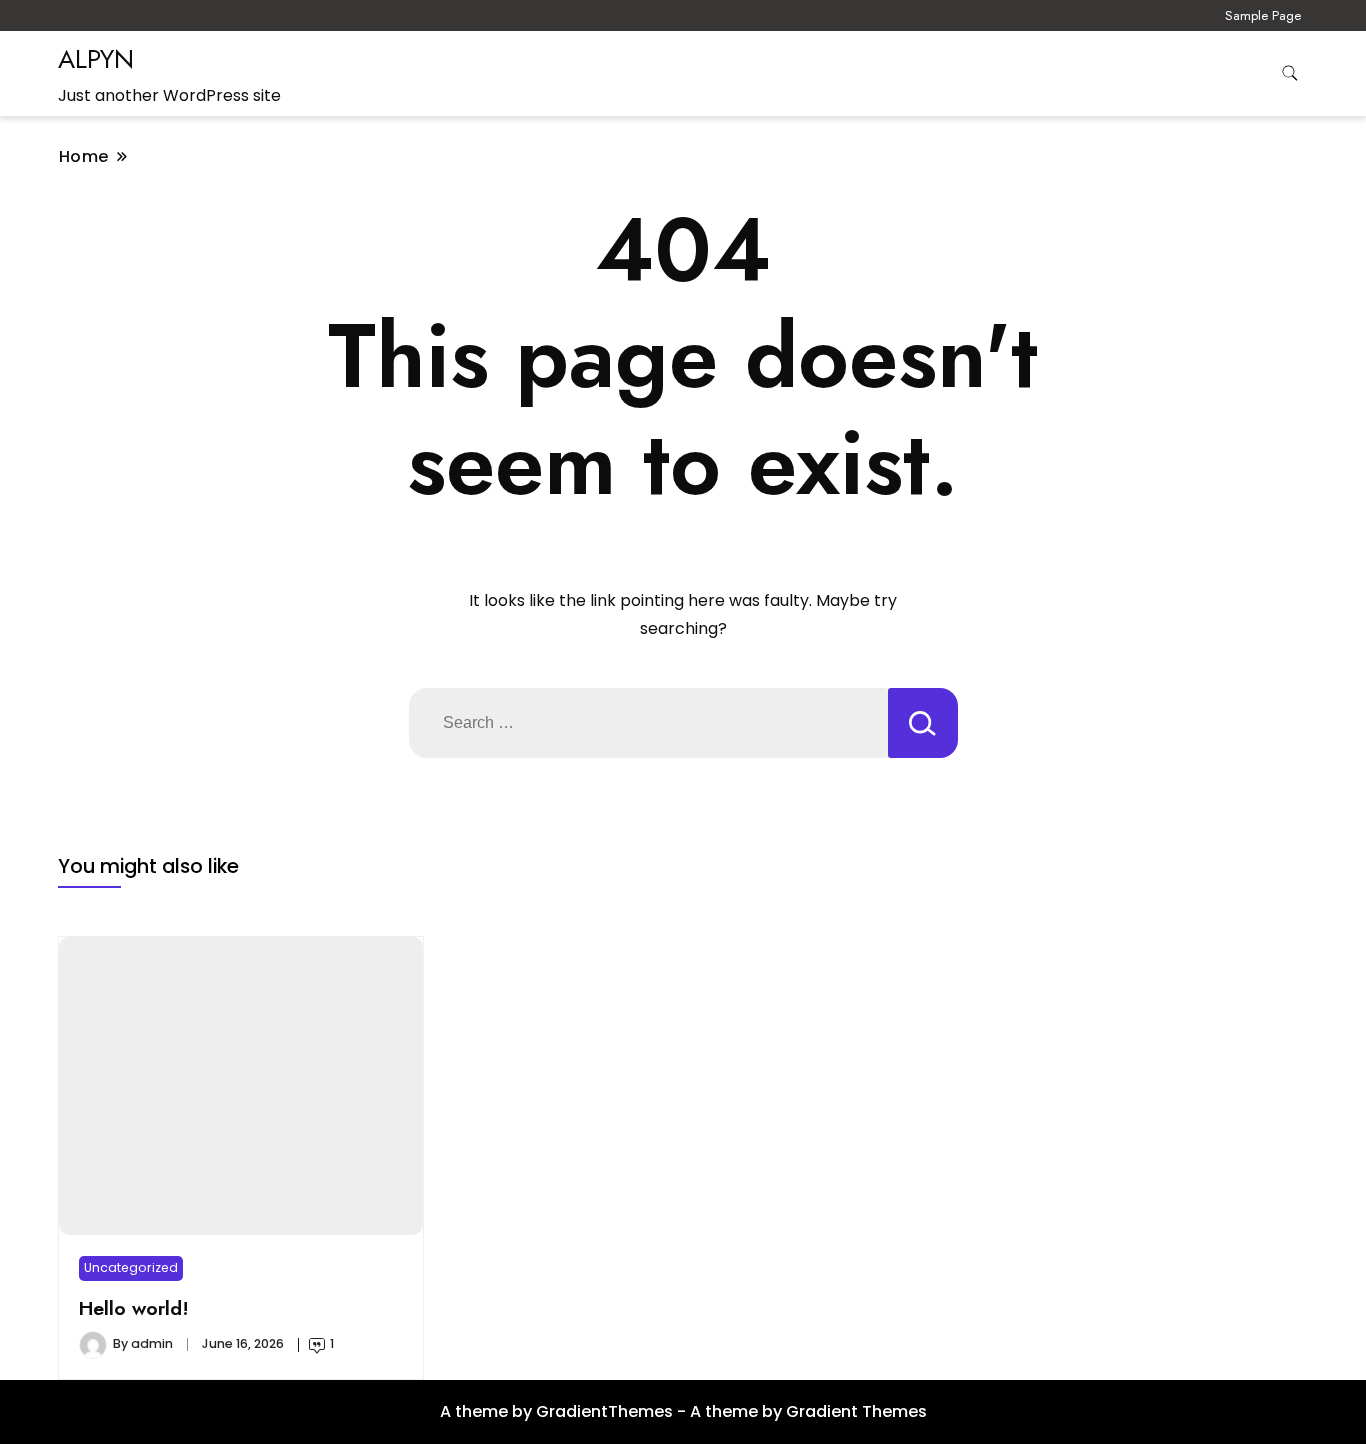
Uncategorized (131, 1267)
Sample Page (1263, 15)
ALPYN (96, 59)
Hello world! (134, 1308)
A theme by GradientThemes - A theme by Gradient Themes (683, 1411)
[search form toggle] (1290, 73)
